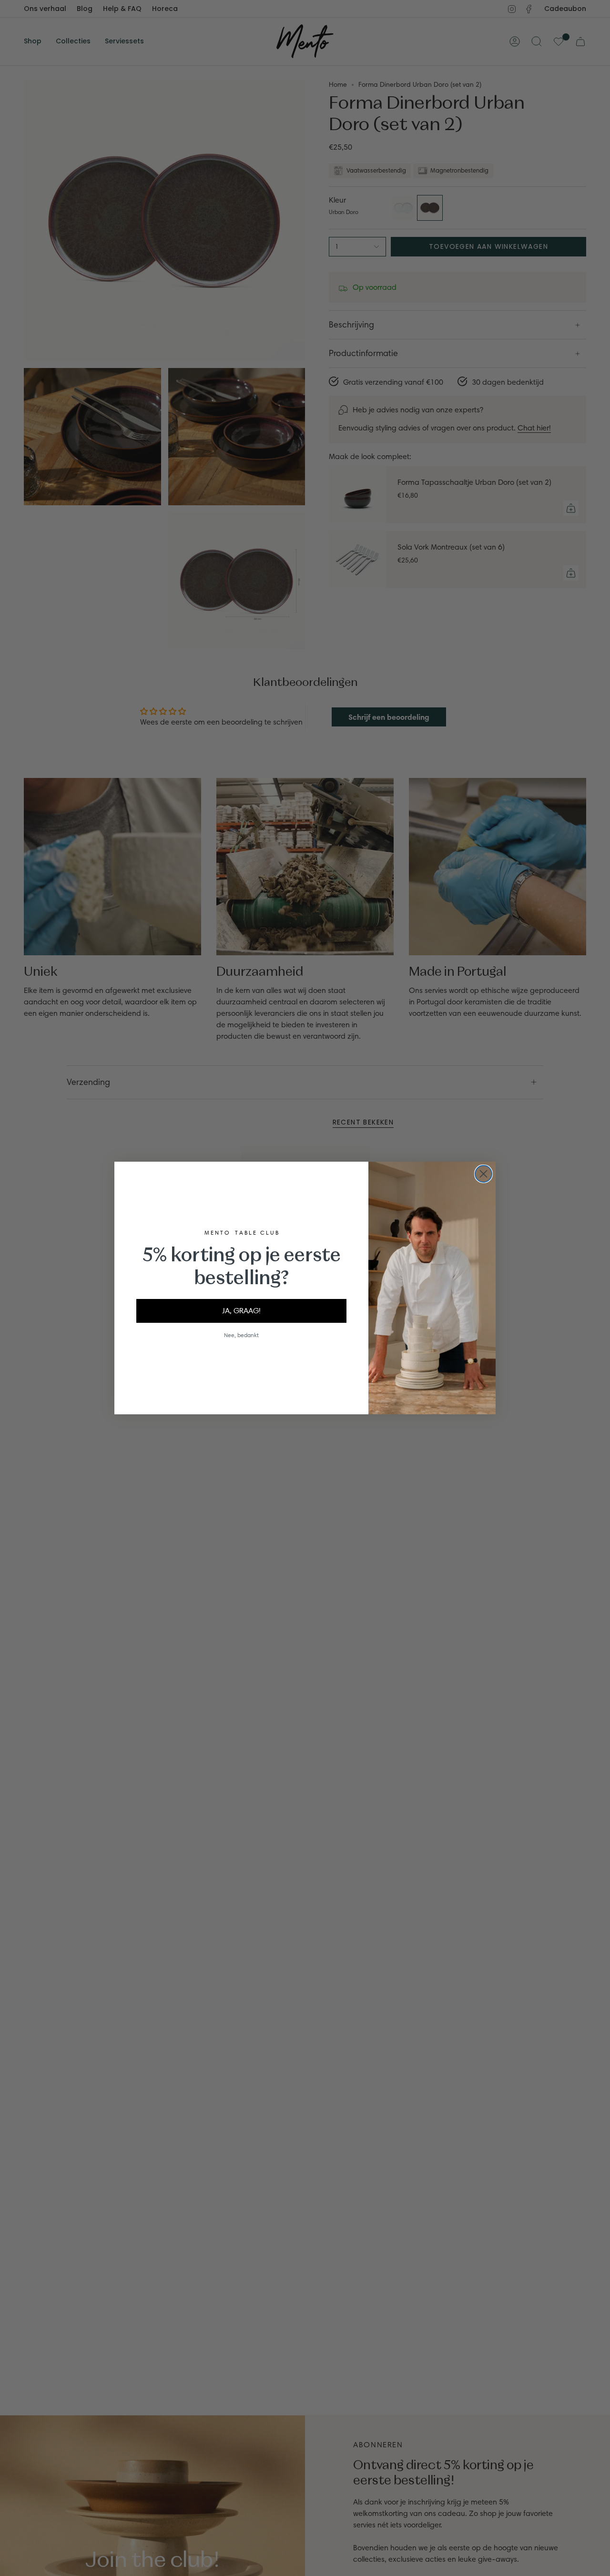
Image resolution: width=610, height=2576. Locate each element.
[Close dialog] (483, 1174)
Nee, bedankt (241, 1335)
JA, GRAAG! (241, 1311)
